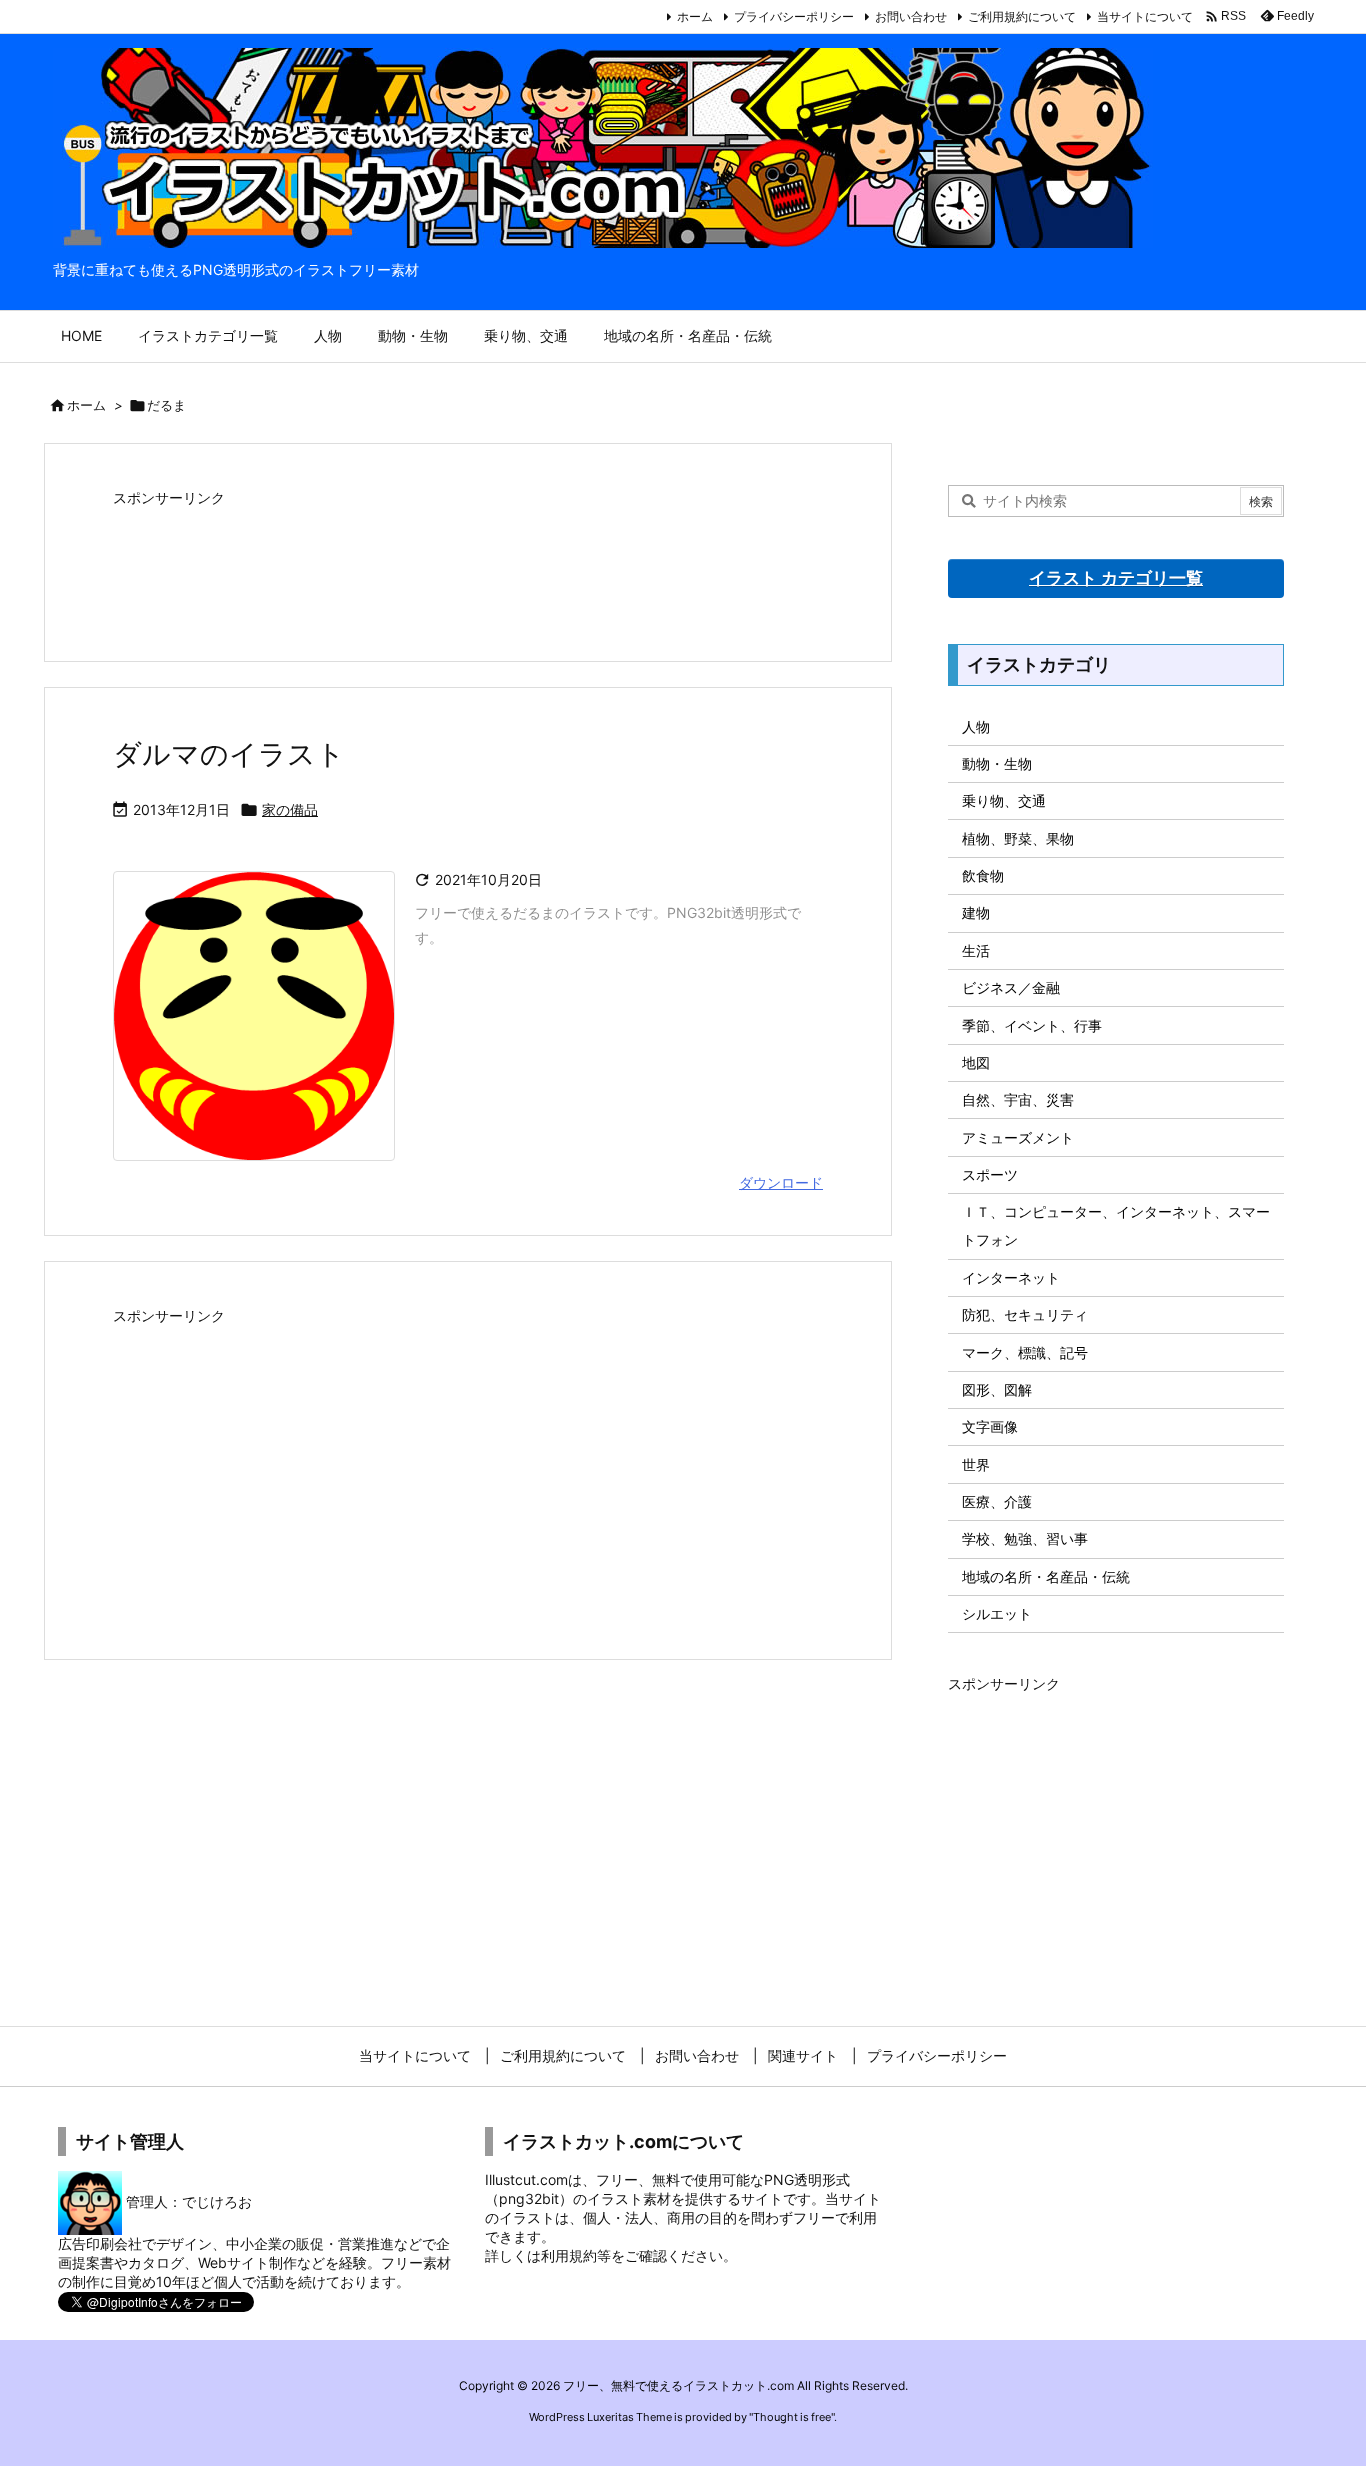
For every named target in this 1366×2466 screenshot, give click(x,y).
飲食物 (983, 875)
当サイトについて (1145, 16)
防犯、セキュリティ (1025, 1314)
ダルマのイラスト (229, 754)
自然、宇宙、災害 (1018, 1099)
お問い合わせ (911, 16)
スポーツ (990, 1174)
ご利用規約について (1022, 16)
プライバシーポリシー (794, 16)
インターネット (1011, 1277)
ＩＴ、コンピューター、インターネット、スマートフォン (1116, 1225)
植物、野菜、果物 (1018, 838)
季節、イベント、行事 (1032, 1025)
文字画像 (990, 1426)
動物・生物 (997, 763)
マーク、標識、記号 (1025, 1352)
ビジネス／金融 (1011, 987)
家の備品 (290, 809)
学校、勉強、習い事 (1025, 1538)
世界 (976, 1464)
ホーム (695, 16)
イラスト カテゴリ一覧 (1116, 578)
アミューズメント (1018, 1137)
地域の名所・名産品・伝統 (1046, 1576)
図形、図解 (997, 1389)
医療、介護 (997, 1501)
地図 (976, 1062)
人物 (976, 726)
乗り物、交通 (1004, 800)
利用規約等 (576, 2255)
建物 (976, 912)
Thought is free (792, 2417)
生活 (976, 950)
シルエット (997, 1613)
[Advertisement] (468, 563)
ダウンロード (781, 1182)
